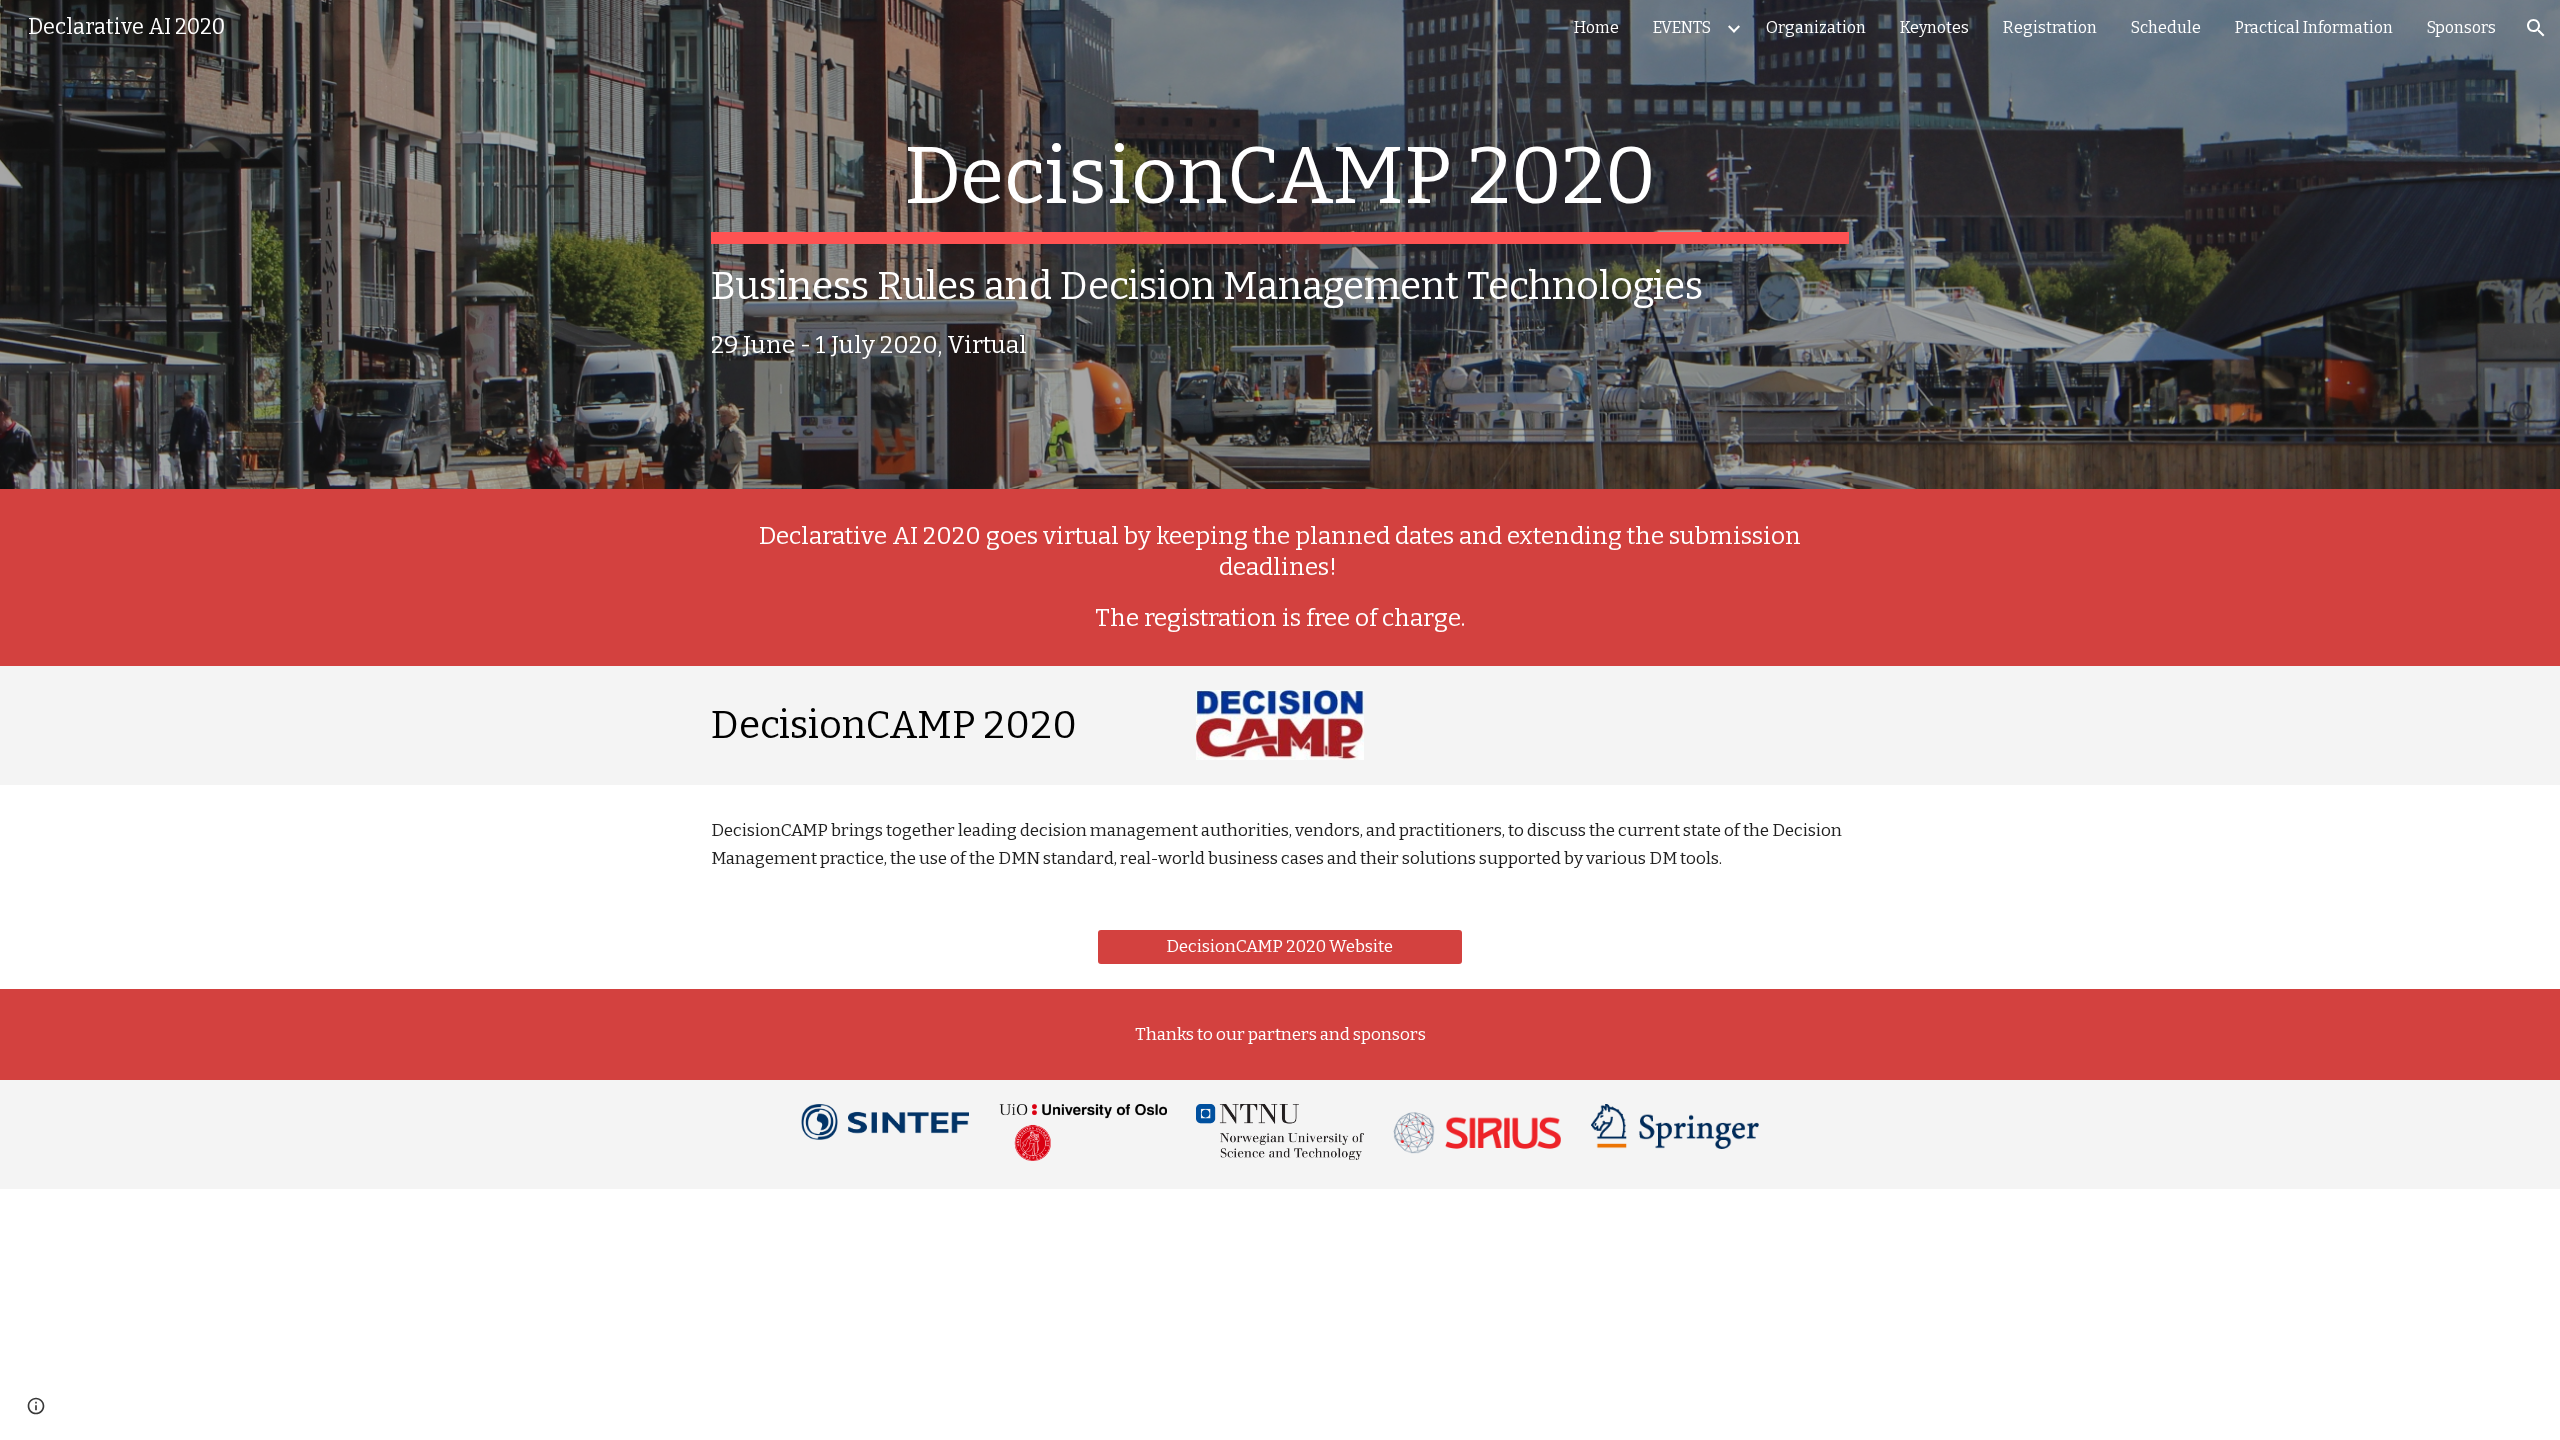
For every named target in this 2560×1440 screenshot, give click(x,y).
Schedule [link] (2166, 27)
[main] (1280, 244)
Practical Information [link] (2314, 27)
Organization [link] (1816, 27)
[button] (2536, 28)
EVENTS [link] (1682, 27)
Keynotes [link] (1934, 27)
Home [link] (1596, 27)
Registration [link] (2050, 27)
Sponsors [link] (2461, 27)
